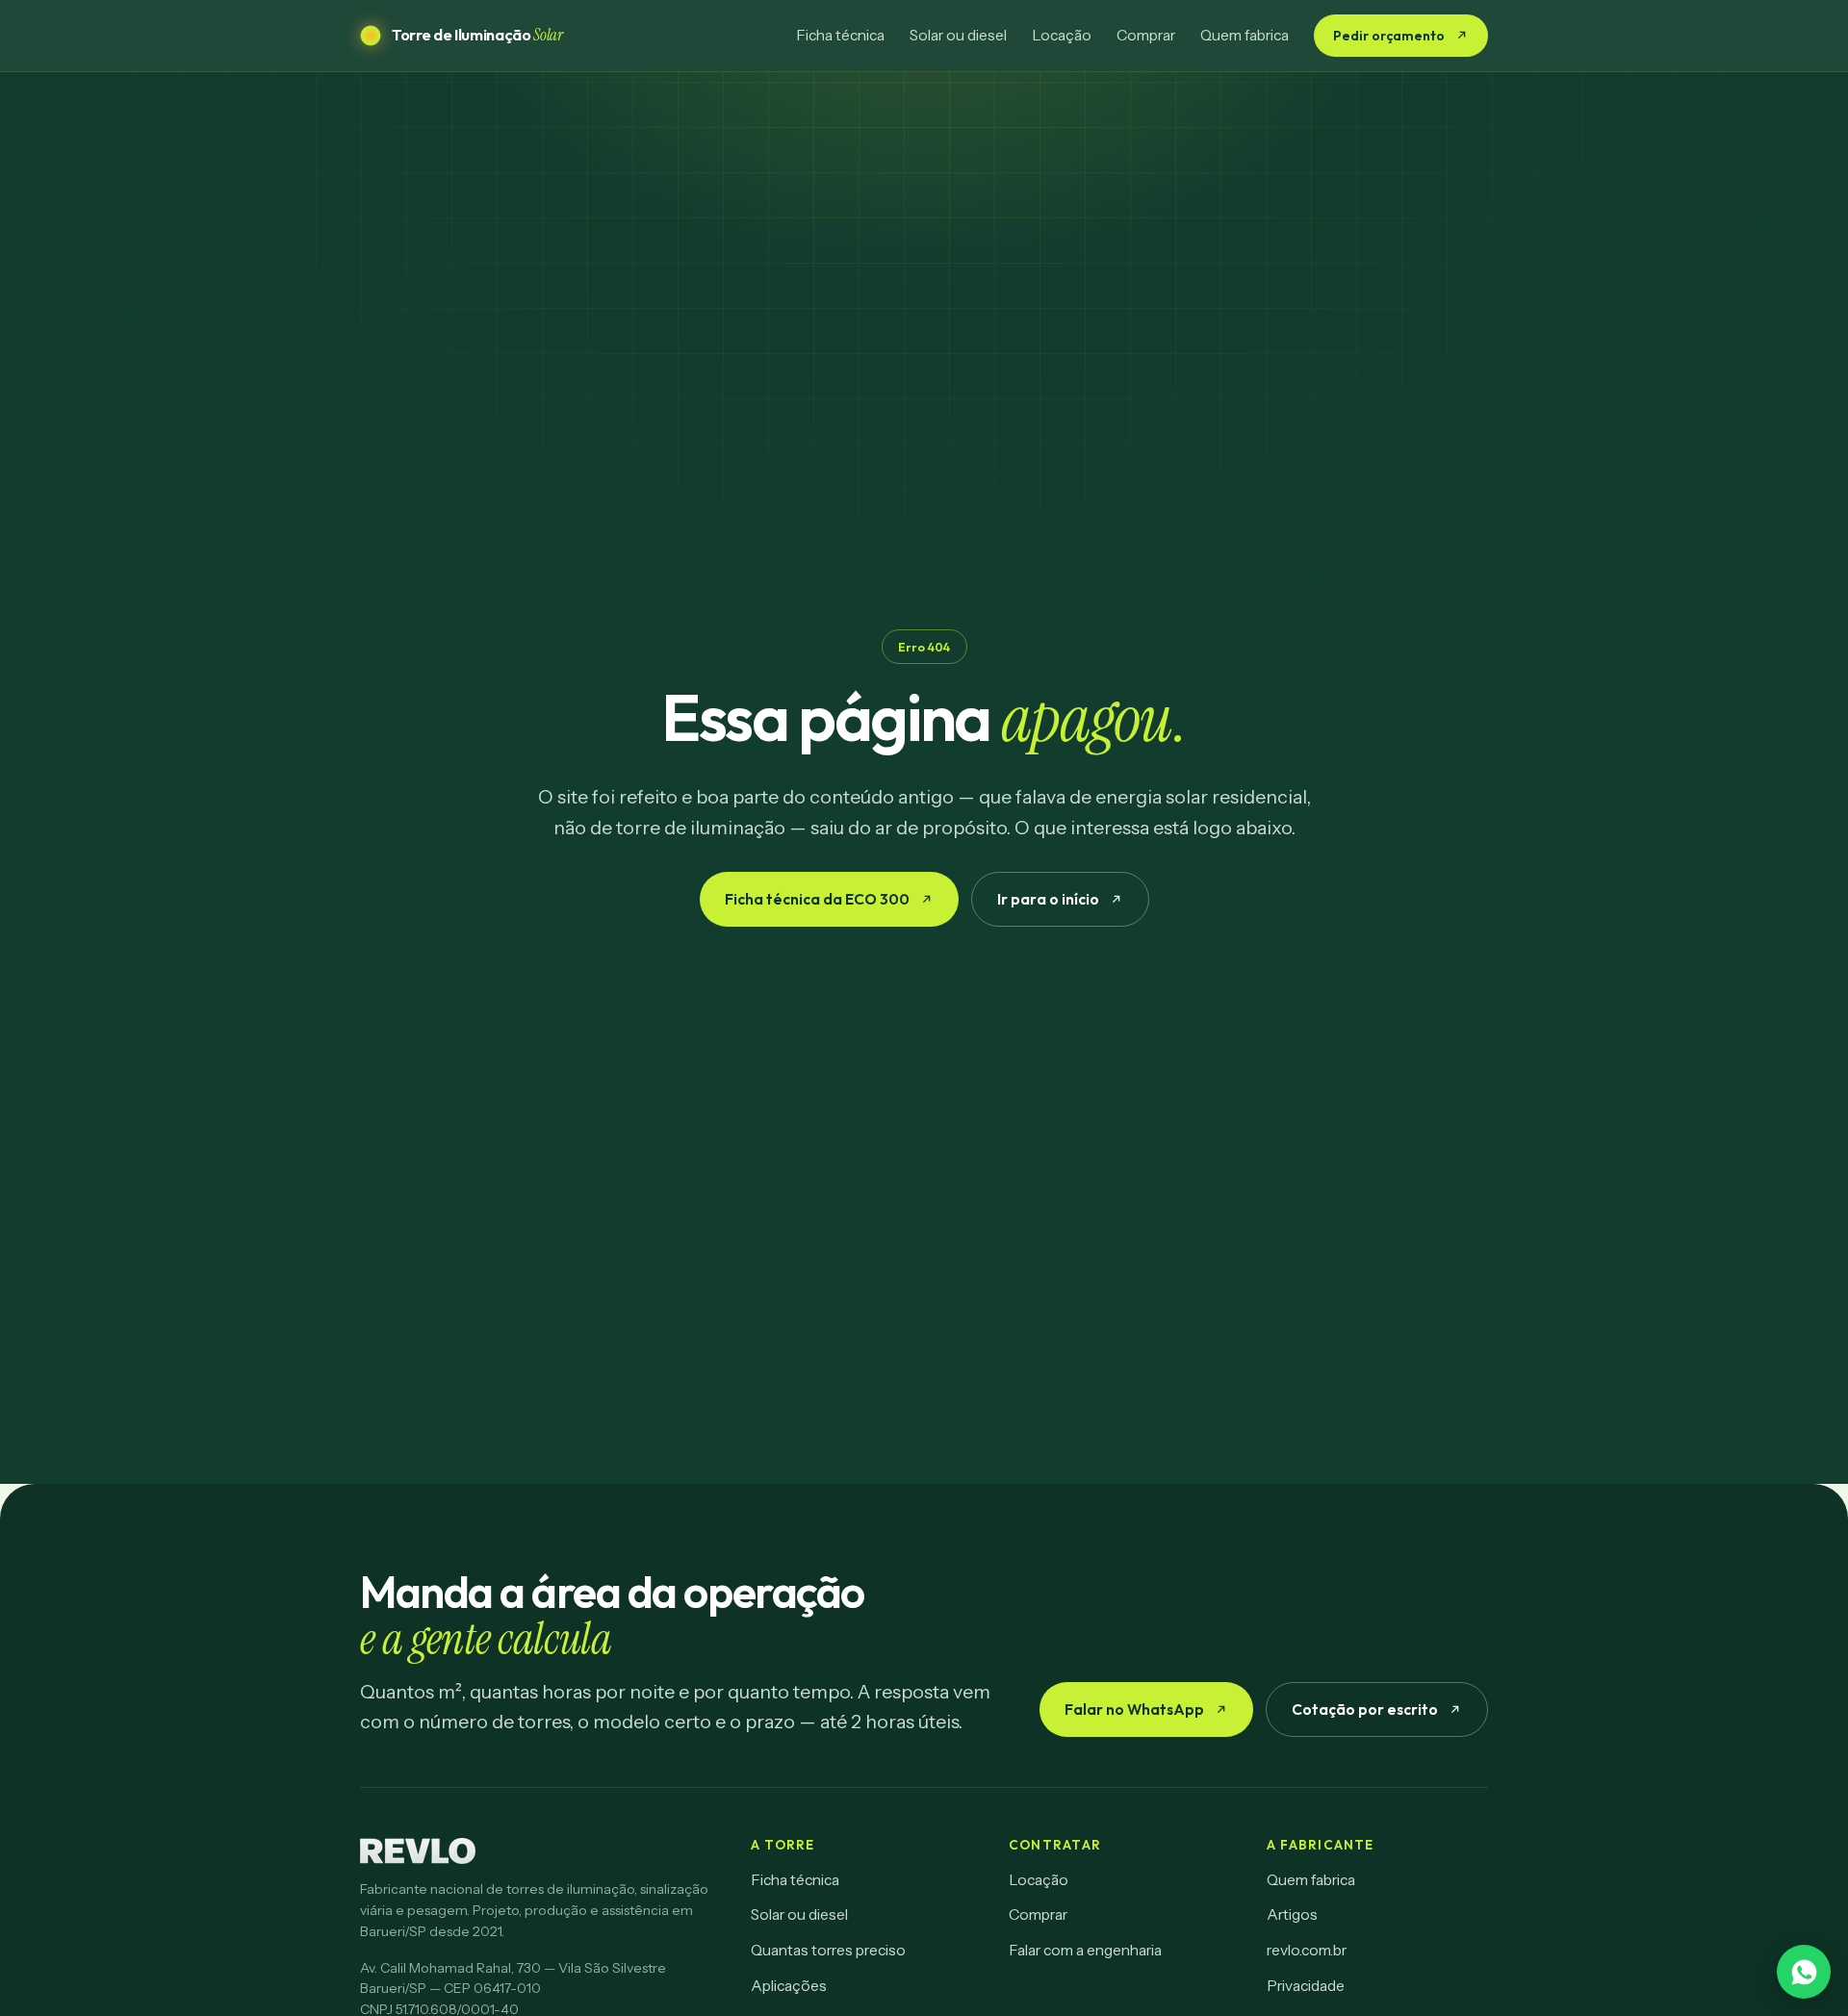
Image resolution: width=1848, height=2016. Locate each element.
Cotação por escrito (1365, 1709)
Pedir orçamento (1389, 36)
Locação (1062, 35)
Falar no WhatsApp (1134, 1709)
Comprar (1146, 35)
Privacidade (1306, 1986)
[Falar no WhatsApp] (1804, 1972)
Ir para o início (1048, 899)
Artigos (1292, 1914)
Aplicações (789, 1986)
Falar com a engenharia (1085, 1950)
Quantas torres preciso (828, 1950)
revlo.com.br (1307, 1950)
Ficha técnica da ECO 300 (817, 899)
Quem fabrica (1245, 35)
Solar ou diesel (958, 35)
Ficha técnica (840, 35)
